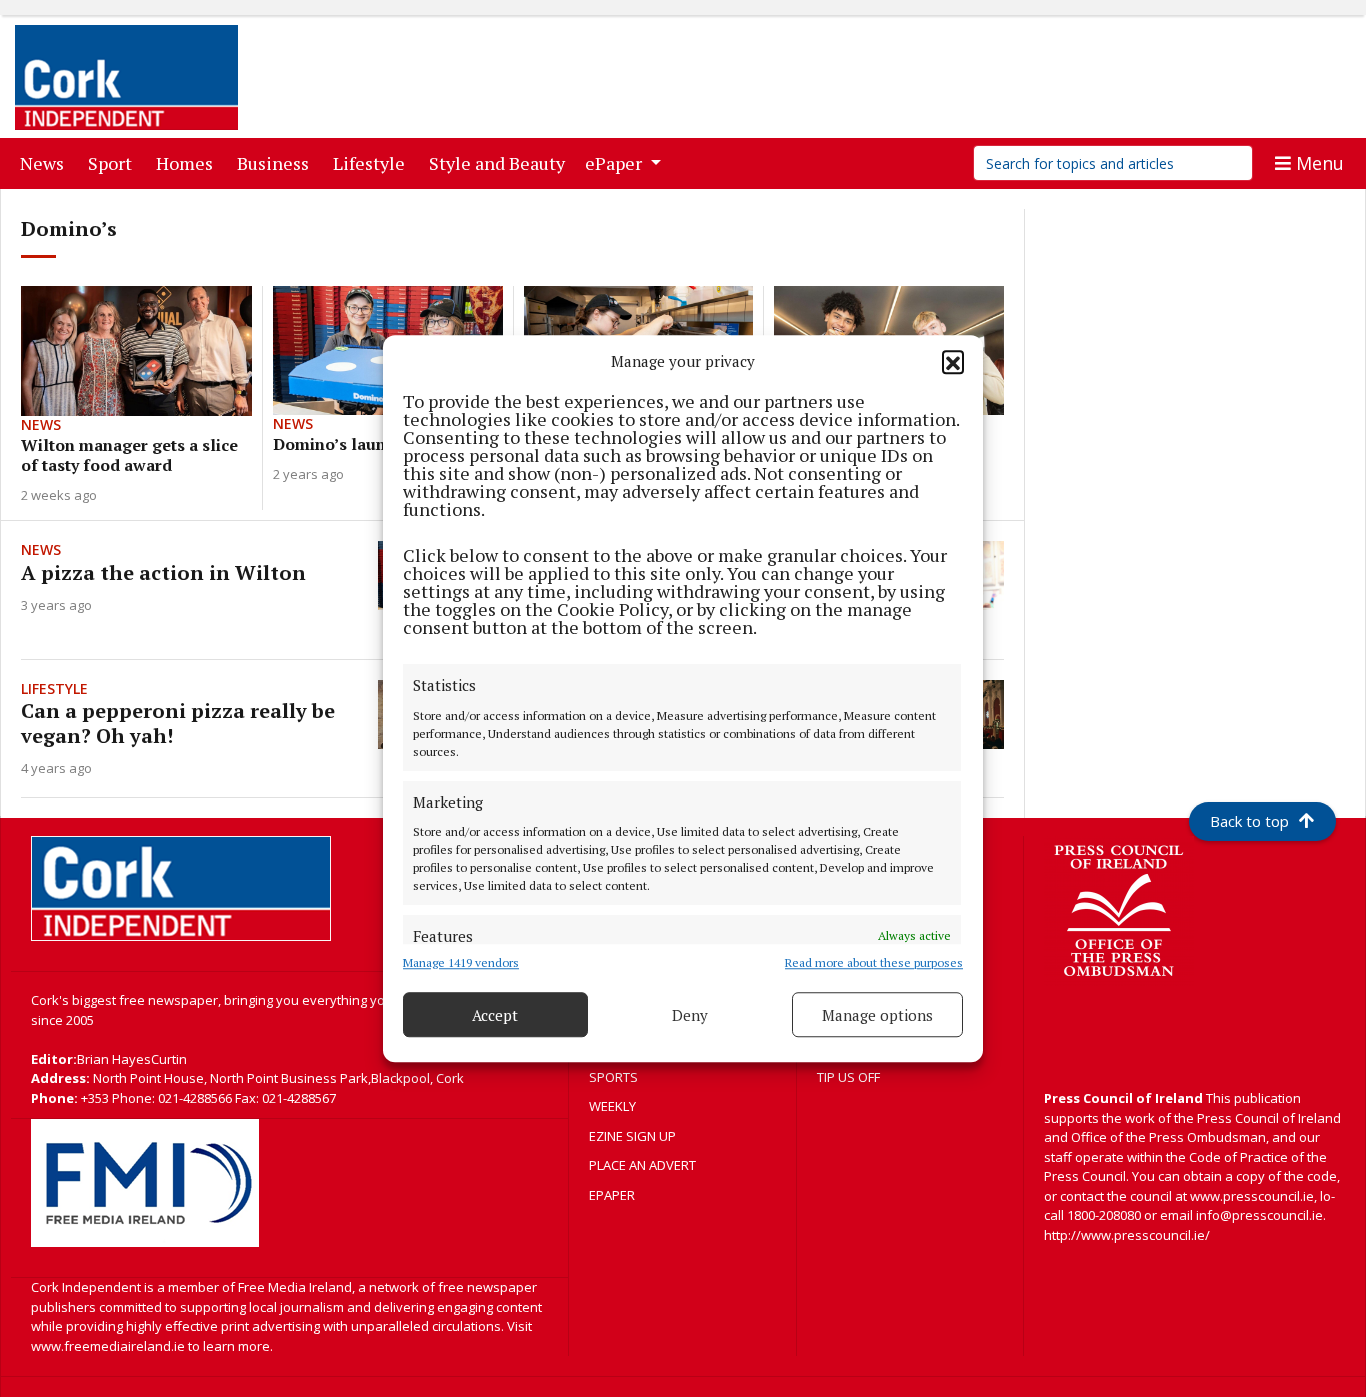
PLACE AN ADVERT (642, 1165)
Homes (188, 162)
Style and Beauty (501, 162)
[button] (953, 361)
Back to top (1249, 821)
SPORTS (613, 1077)
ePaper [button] (615, 163)
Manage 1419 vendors (461, 962)
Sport (114, 162)
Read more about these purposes (874, 962)
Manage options (877, 1015)
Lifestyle (373, 162)
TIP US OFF (848, 1077)
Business (277, 162)
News (46, 162)
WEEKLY (612, 1106)
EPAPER (612, 1195)
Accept (495, 1015)
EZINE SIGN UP (632, 1136)
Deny (690, 1015)
